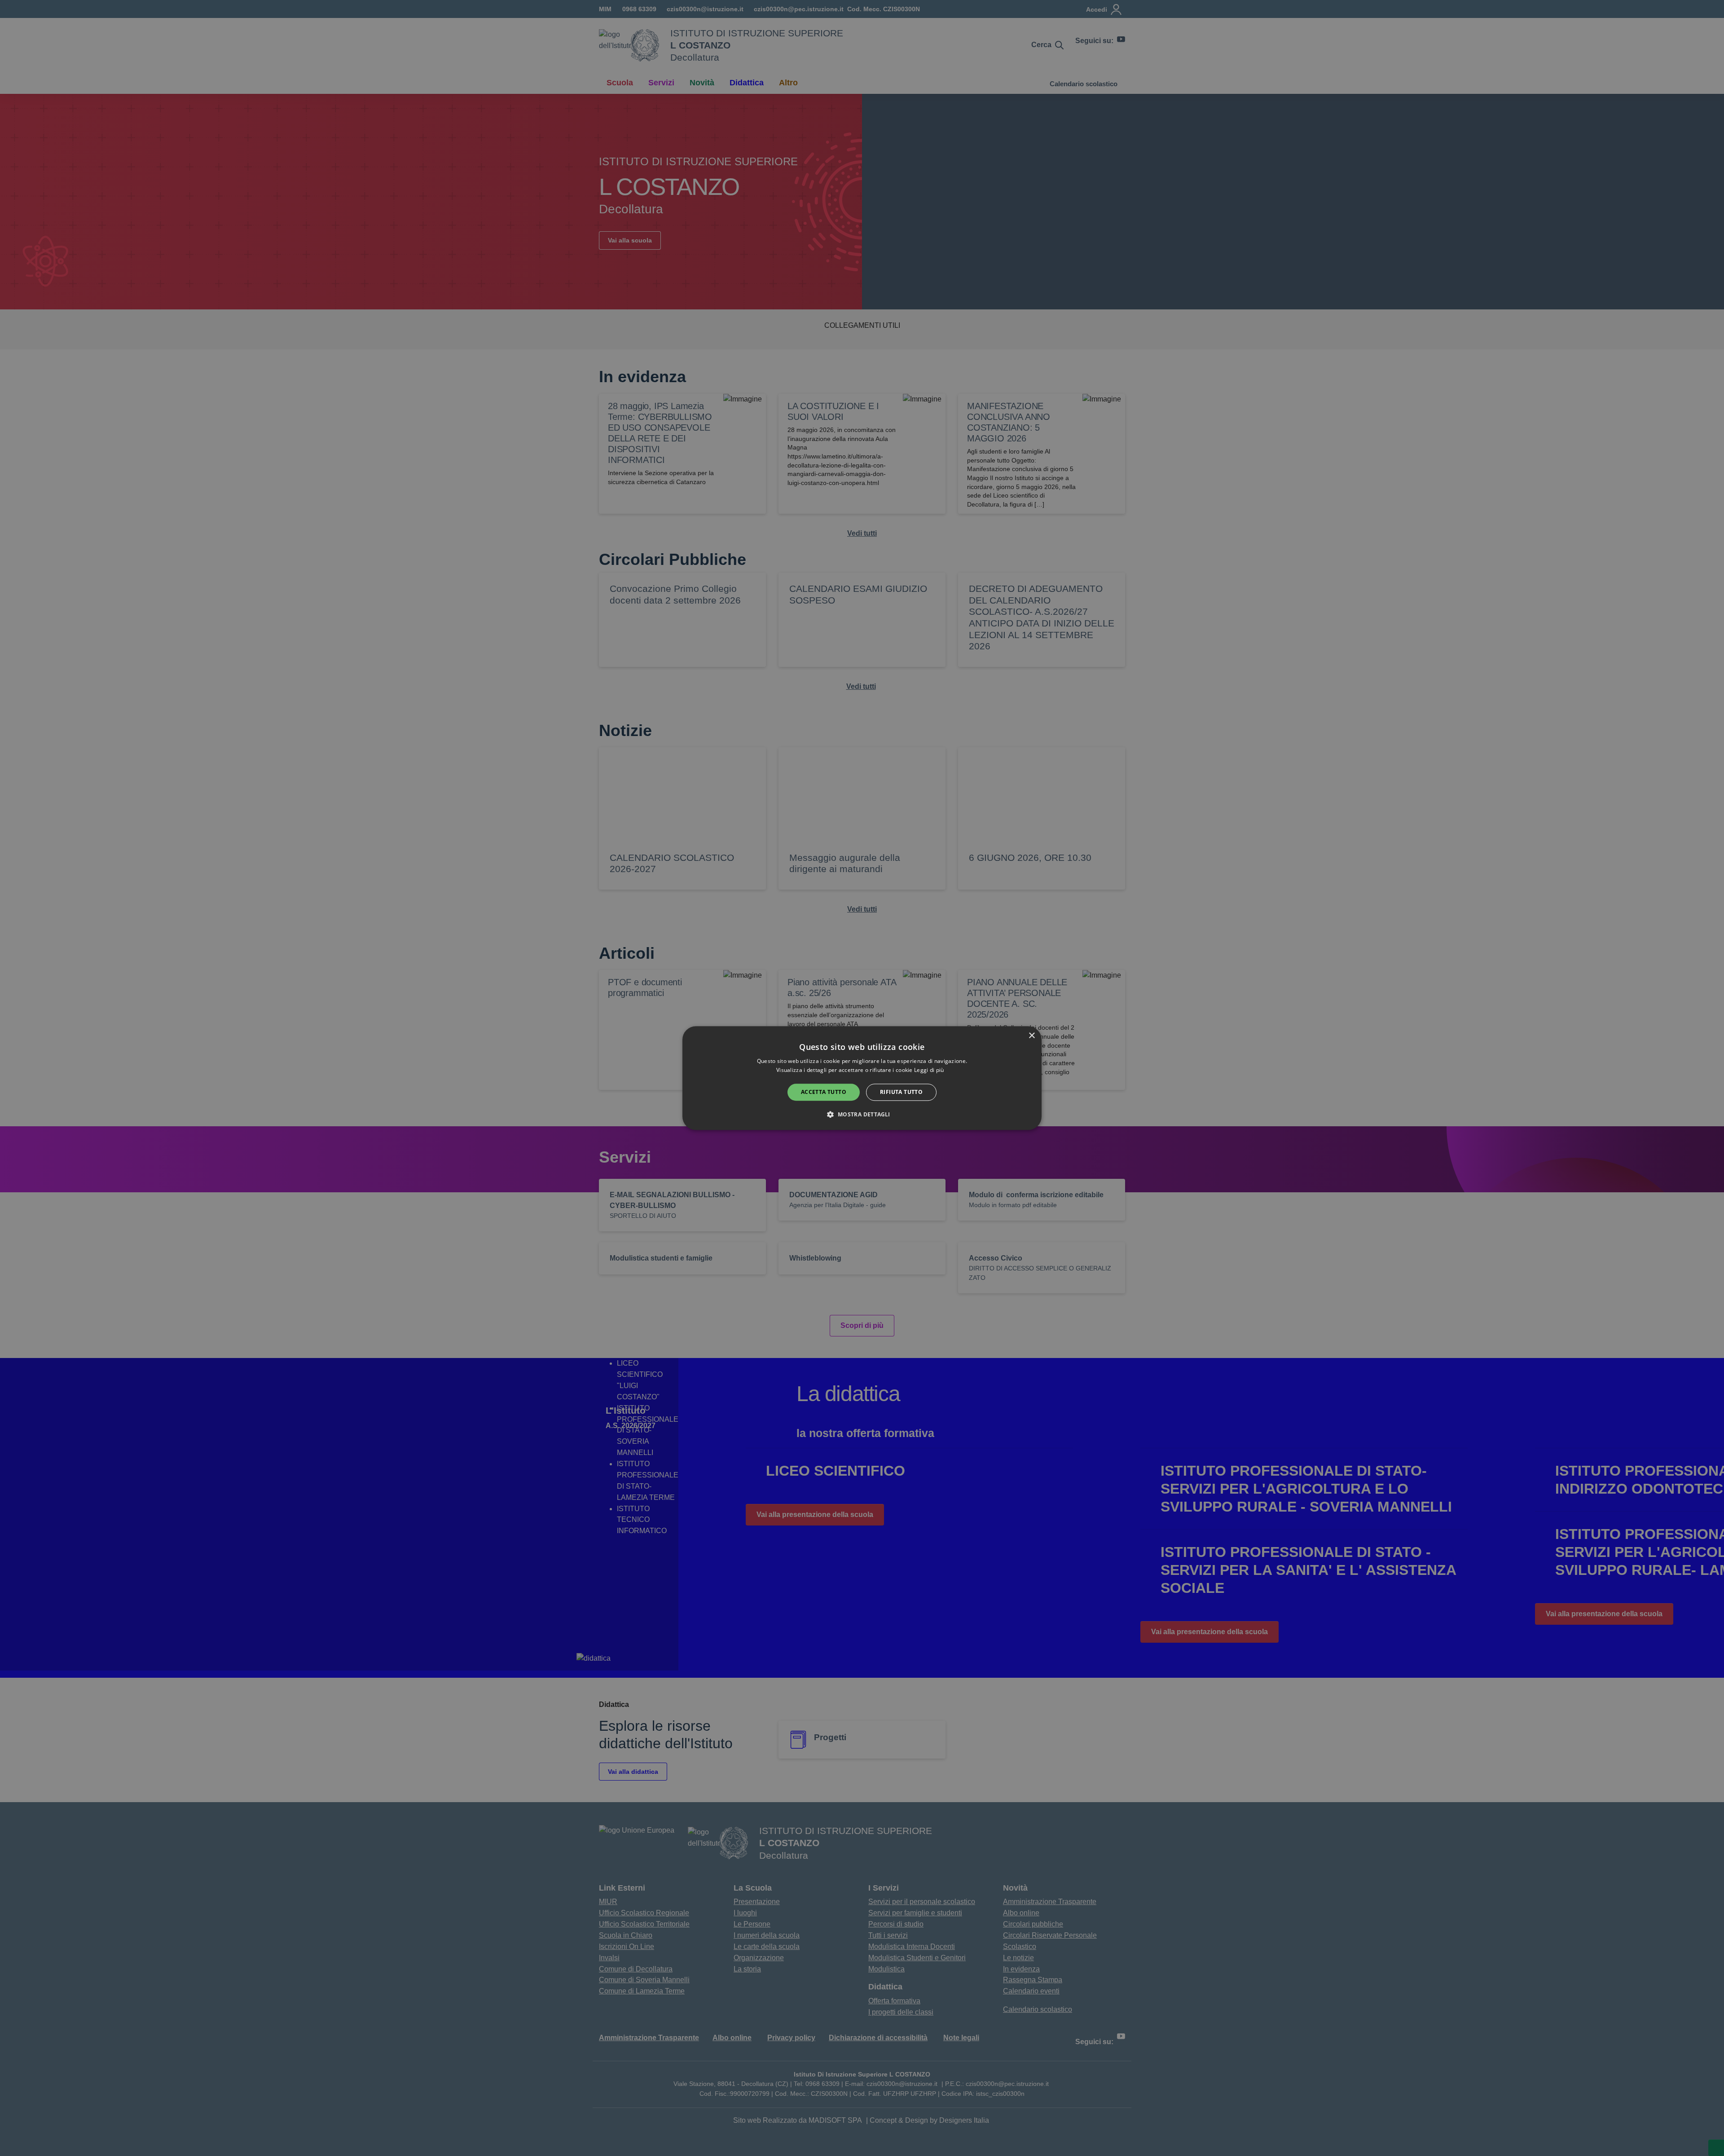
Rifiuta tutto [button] (901, 1092)
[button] (862, 1114)
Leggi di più (930, 1070)
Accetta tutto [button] (824, 1092)
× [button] (1031, 1036)
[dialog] (862, 1078)
